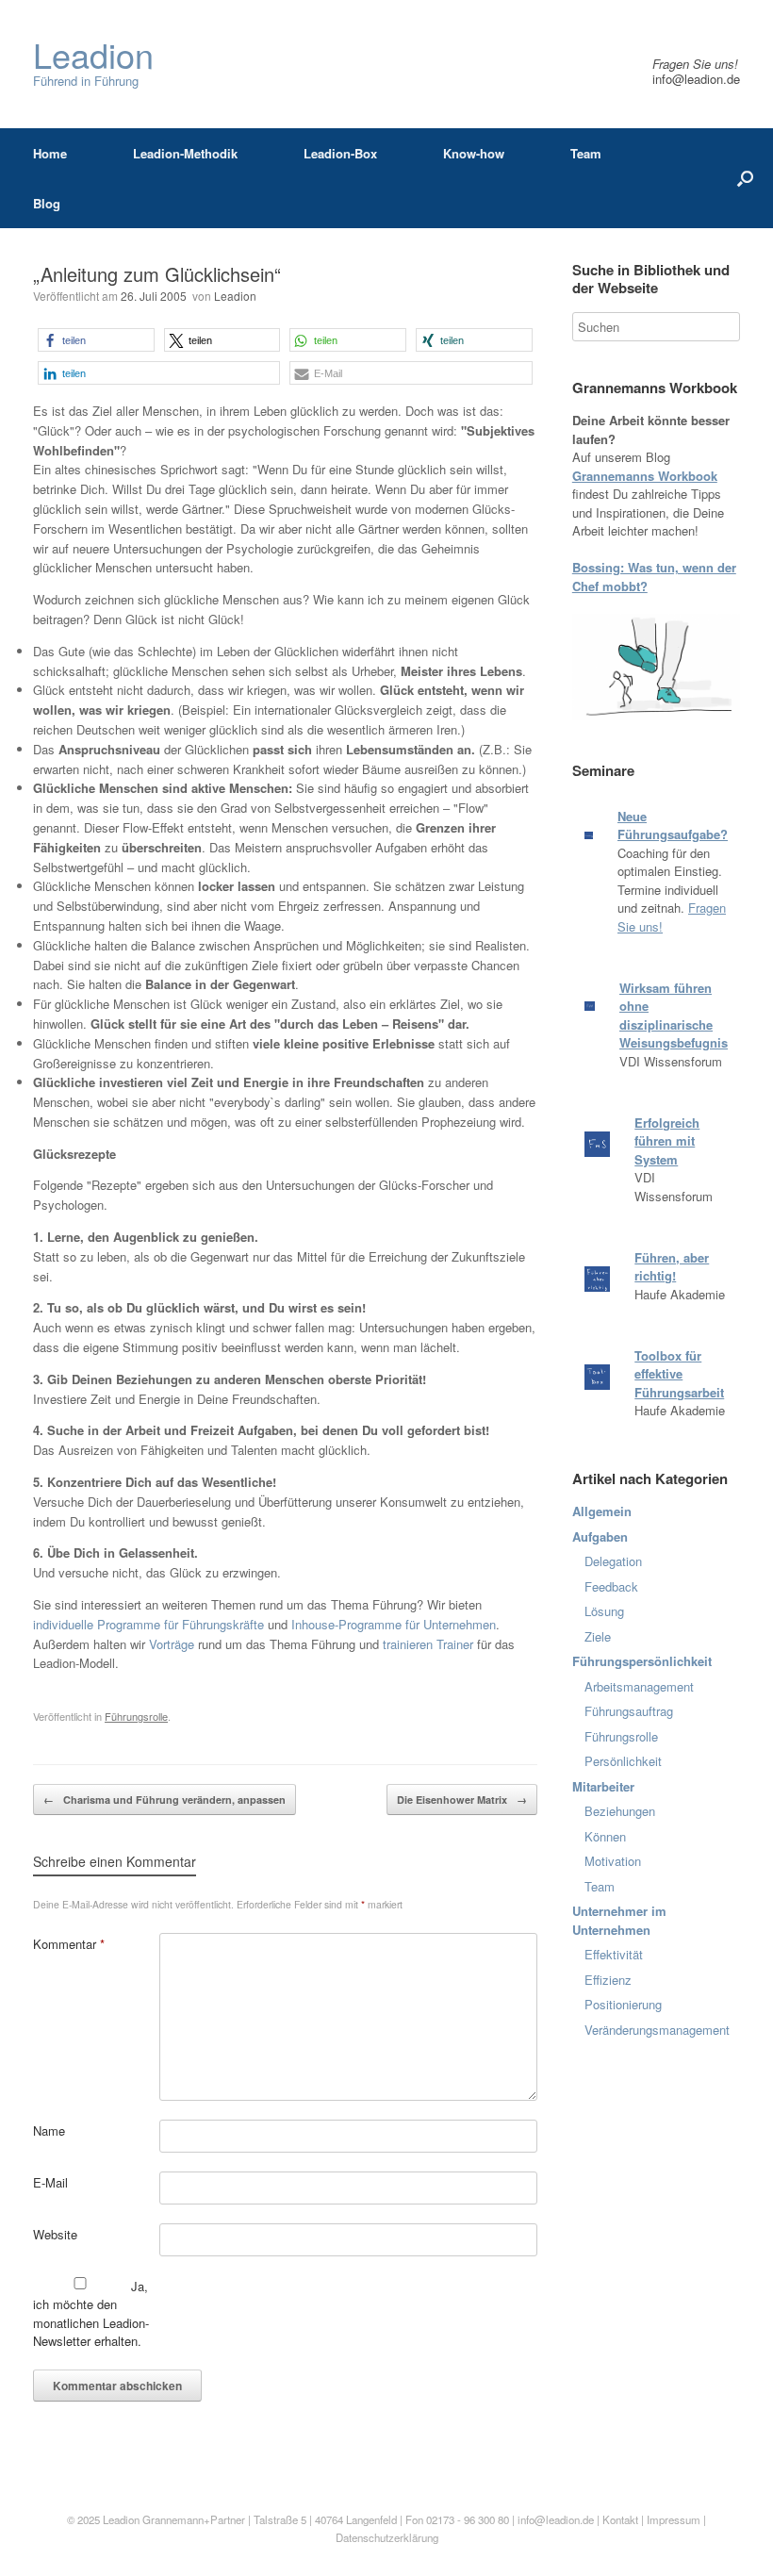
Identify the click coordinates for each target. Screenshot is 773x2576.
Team (586, 153)
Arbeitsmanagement (639, 1686)
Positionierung (623, 2004)
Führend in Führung (93, 64)
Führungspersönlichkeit (642, 1661)
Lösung (604, 1611)
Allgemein (602, 1511)
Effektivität (614, 1954)
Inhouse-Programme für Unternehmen (394, 1624)
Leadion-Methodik (185, 153)
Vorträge (172, 1644)
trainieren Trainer (428, 1644)
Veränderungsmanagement (657, 2030)
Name (49, 2130)
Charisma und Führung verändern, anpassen (164, 1800)
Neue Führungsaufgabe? (673, 826)
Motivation (613, 1861)
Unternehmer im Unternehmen (619, 1920)
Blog (47, 203)
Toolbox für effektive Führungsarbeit (679, 1374)
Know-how (474, 153)
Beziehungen (620, 1811)
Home (50, 153)
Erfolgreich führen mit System (667, 1141)
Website (55, 2234)
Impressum (675, 2519)
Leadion (235, 296)
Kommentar (69, 1944)
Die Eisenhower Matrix (462, 1800)
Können (605, 1836)
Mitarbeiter (603, 1786)
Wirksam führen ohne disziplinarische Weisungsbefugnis (674, 1016)
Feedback (611, 1586)
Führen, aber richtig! (672, 1267)
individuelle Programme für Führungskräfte (148, 1624)
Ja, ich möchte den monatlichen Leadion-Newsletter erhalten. (91, 2314)
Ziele (598, 1636)
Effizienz (608, 1980)
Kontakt (620, 2519)
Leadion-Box (340, 153)
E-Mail (50, 2182)
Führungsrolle (136, 1716)
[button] (96, 340)
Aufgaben (600, 1536)
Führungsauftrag (629, 1711)
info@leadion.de (696, 79)
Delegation (613, 1561)
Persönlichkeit (623, 1761)
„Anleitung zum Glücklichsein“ (157, 274)
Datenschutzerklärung (387, 2537)
